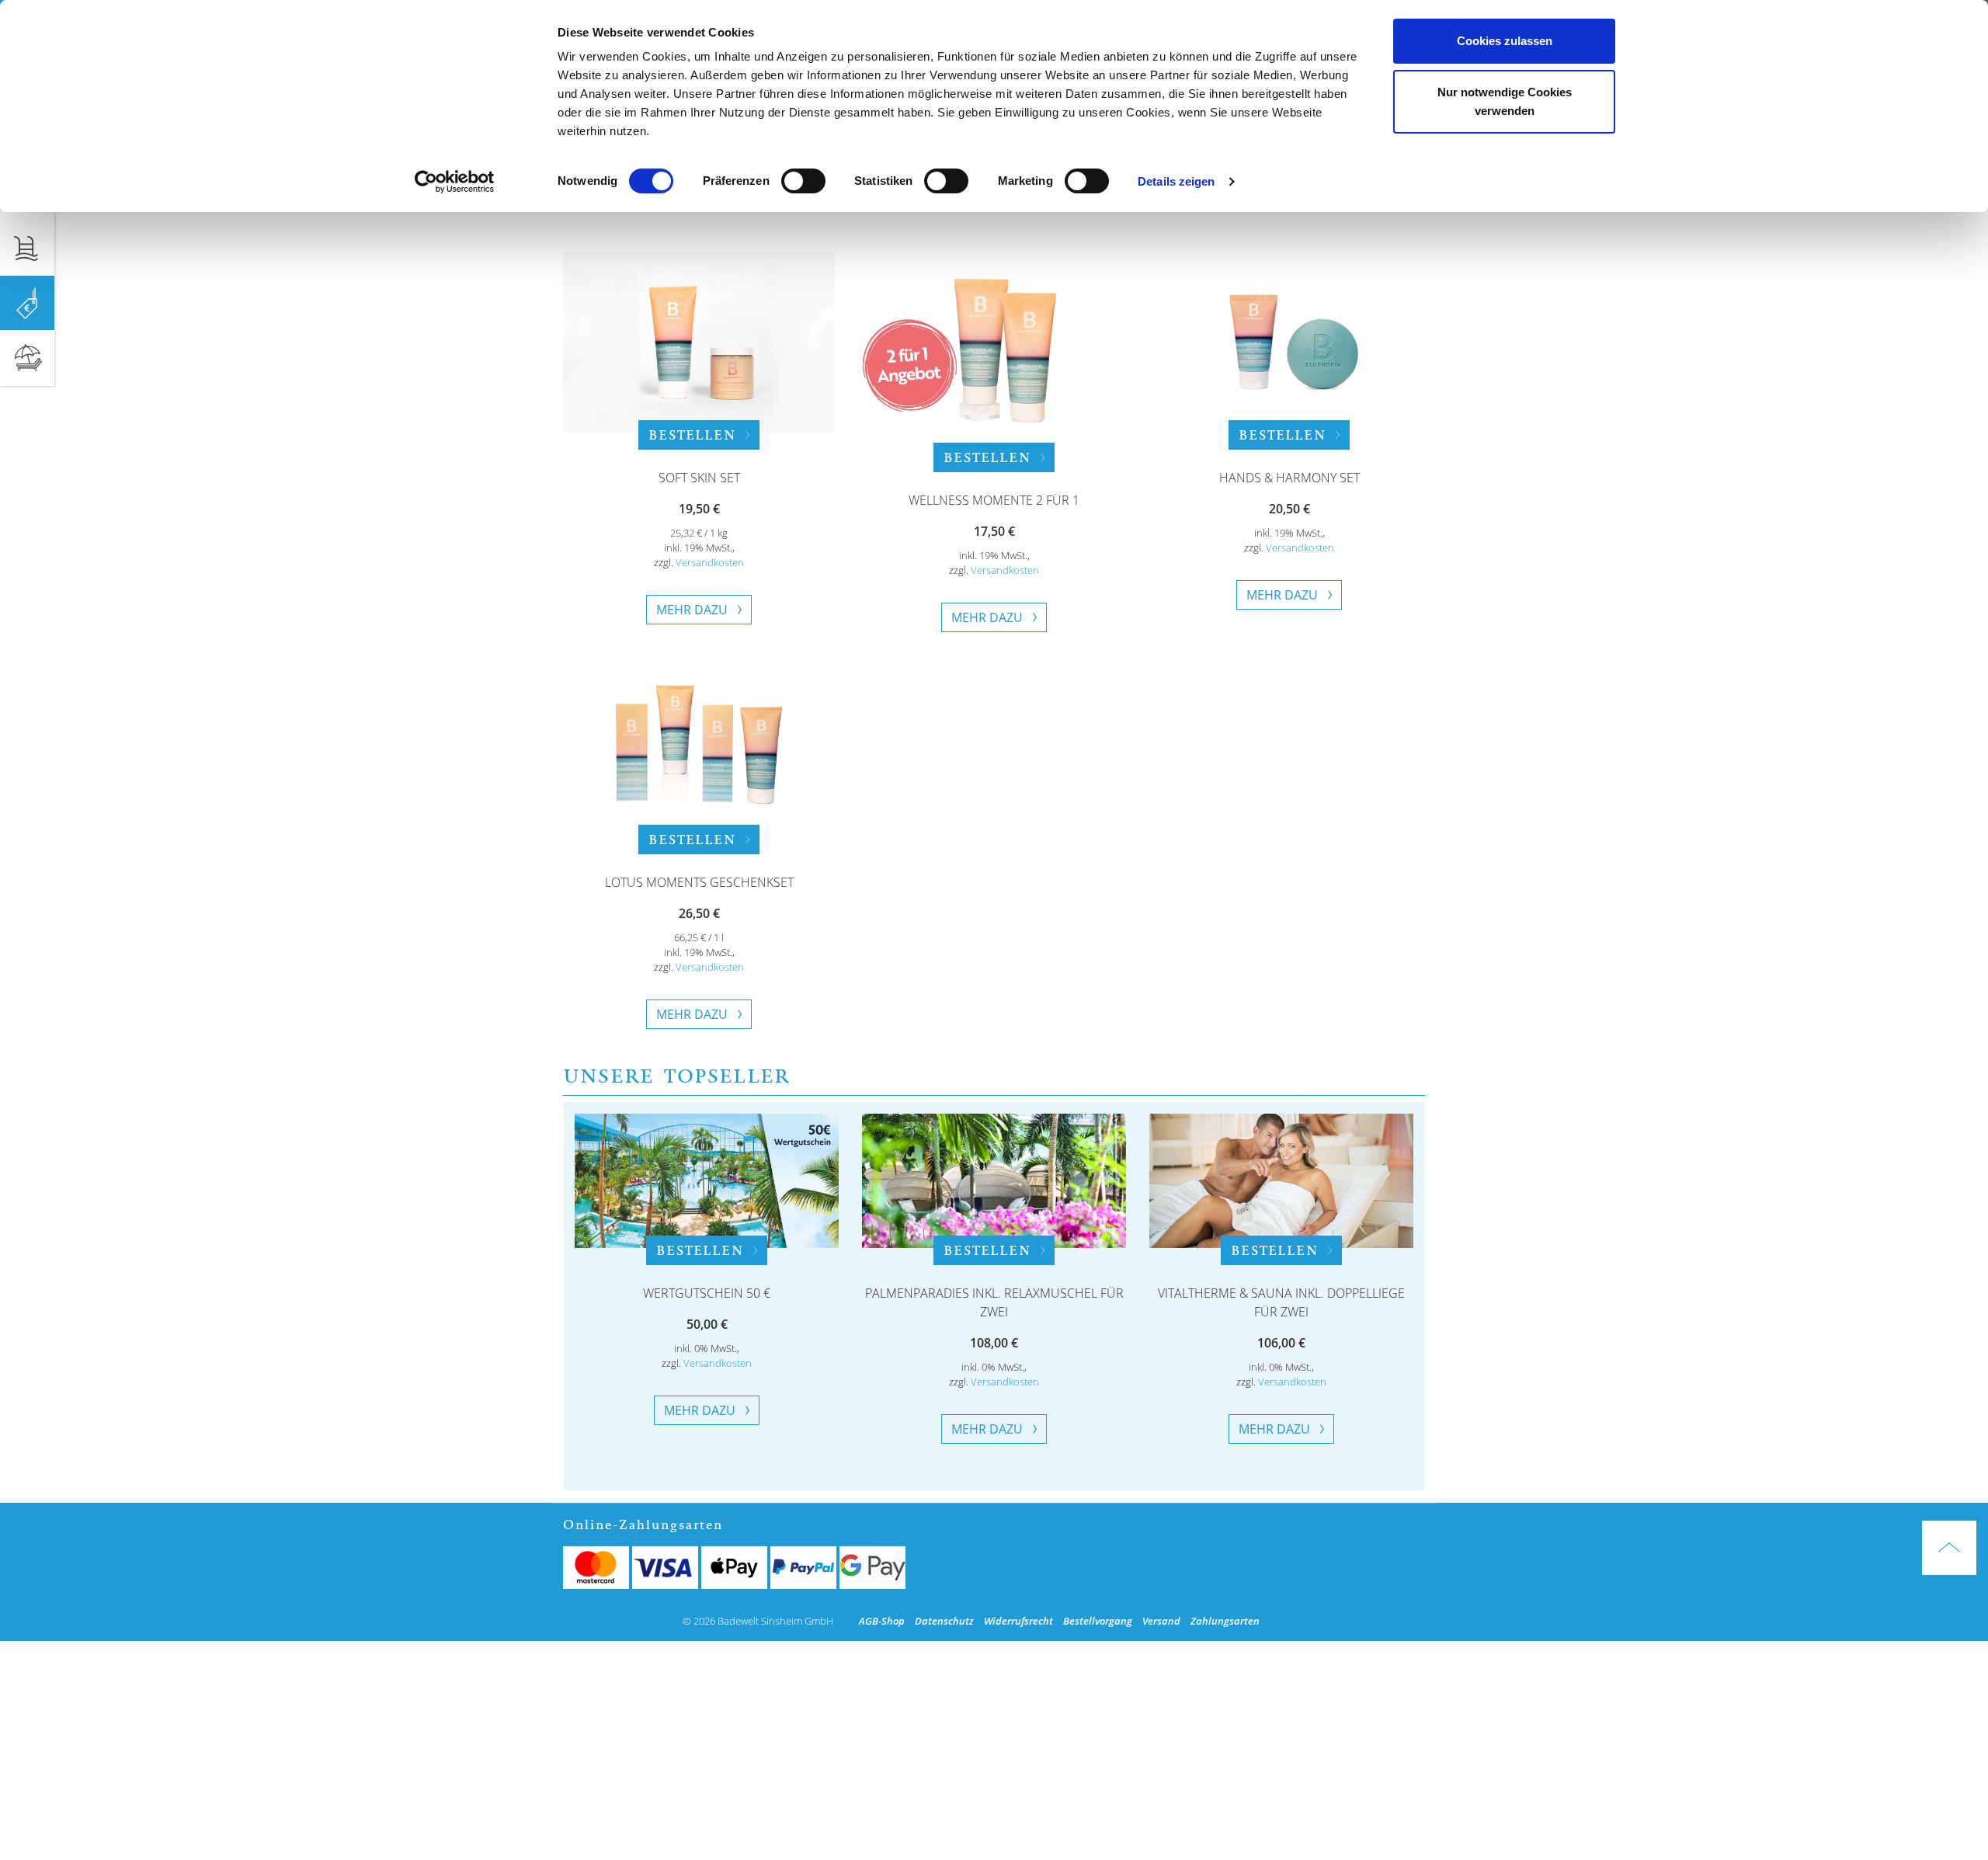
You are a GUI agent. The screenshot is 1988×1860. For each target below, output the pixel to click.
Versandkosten (710, 562)
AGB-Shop (882, 1621)
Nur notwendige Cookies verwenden (1505, 101)
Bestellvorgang (1098, 1621)
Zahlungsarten (1225, 1621)
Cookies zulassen (1505, 41)
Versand (1161, 1621)
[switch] (803, 181)
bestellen (692, 435)
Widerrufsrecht (1018, 1621)
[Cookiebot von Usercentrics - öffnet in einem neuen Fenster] (455, 182)
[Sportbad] (27, 248)
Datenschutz (944, 1621)
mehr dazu (692, 610)
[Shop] (27, 303)
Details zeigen (1176, 181)
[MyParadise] (27, 358)
